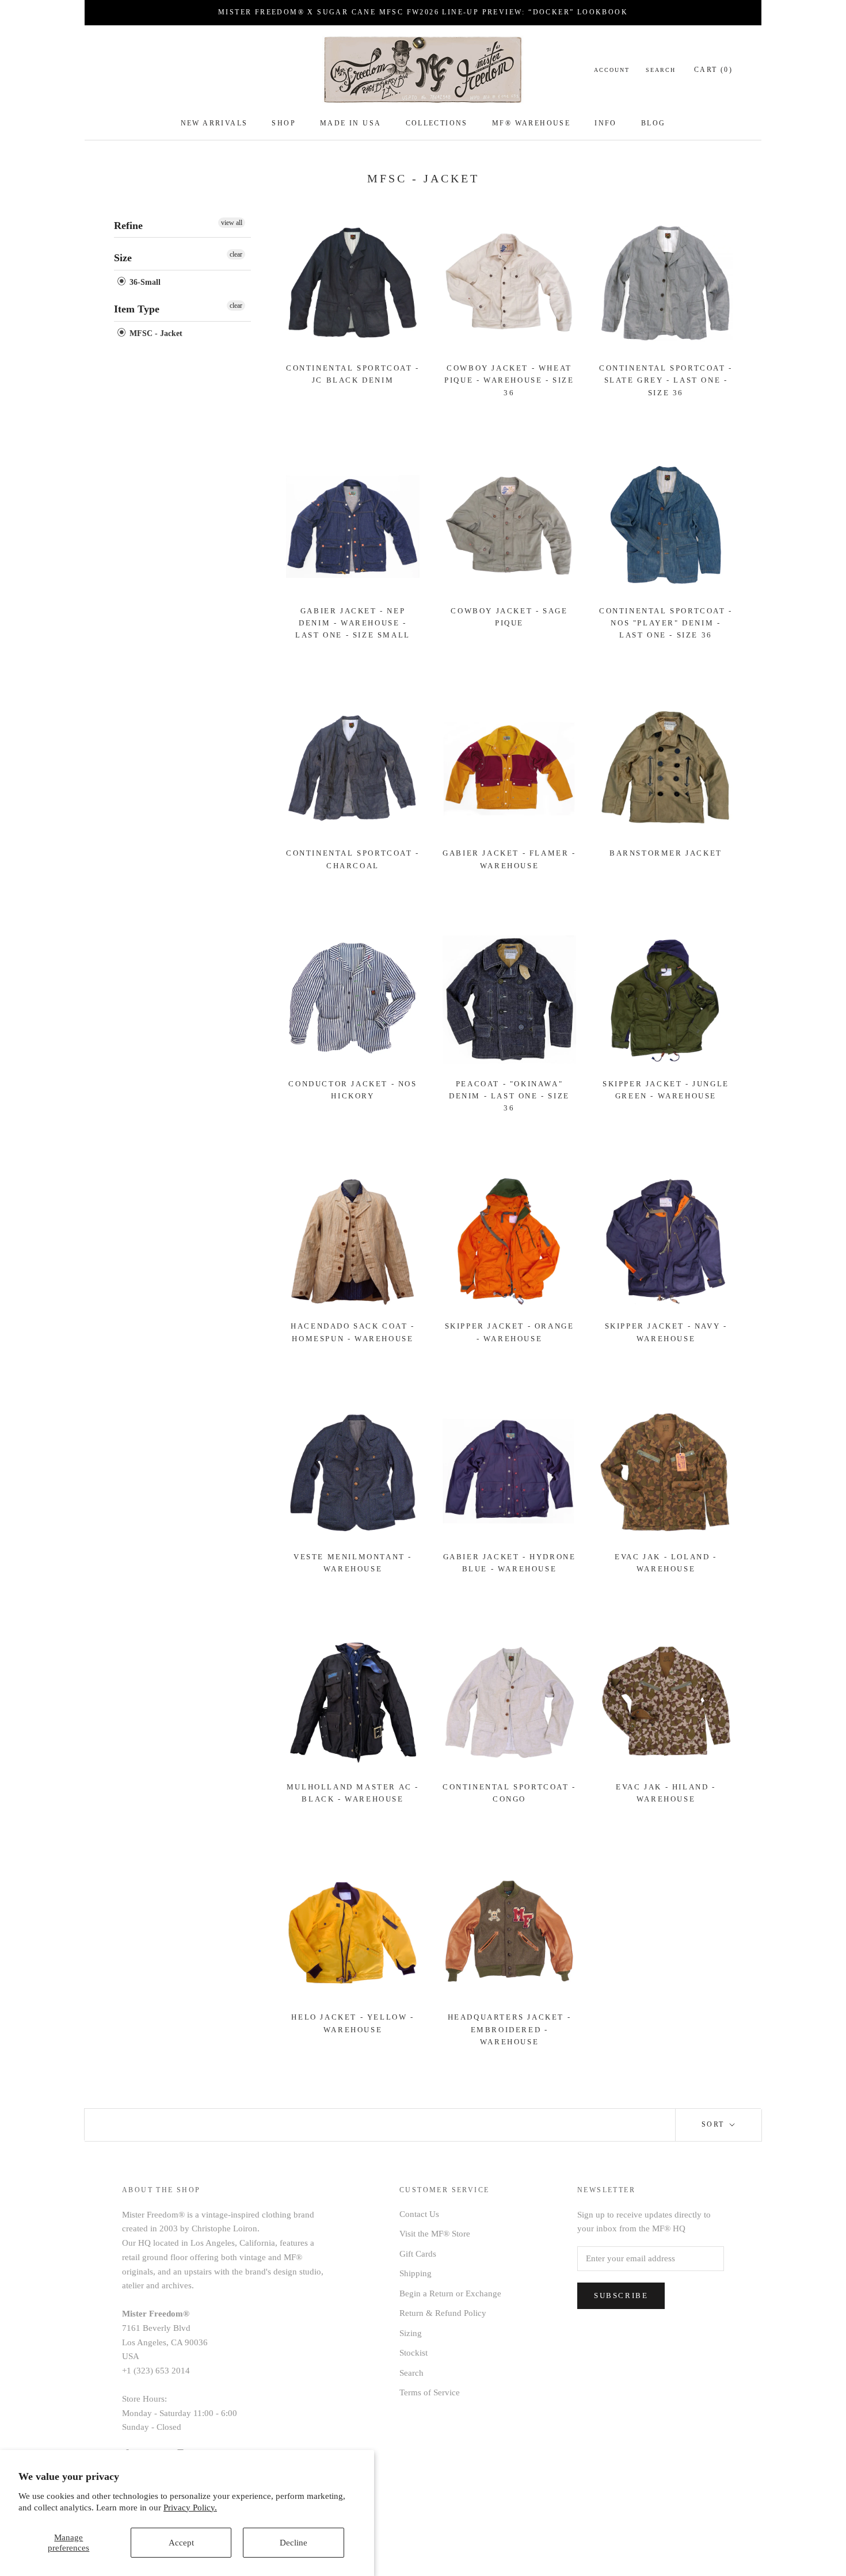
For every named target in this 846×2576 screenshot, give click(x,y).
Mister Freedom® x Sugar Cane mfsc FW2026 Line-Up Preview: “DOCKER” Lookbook (423, 12)
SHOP (284, 123)
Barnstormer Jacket (666, 853)
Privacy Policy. (190, 2508)
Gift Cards (418, 2254)
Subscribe (621, 2295)
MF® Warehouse (531, 123)
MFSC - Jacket (155, 333)
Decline (294, 2543)
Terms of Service (430, 2392)
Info (606, 123)
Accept (181, 2543)
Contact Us (419, 2214)
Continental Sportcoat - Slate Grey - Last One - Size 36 (666, 380)
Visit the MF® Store (435, 2234)
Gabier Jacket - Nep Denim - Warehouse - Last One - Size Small (353, 623)
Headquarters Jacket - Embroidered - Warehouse (510, 2029)
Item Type (137, 309)
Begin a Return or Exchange (450, 2293)
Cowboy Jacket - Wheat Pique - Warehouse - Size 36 (509, 380)
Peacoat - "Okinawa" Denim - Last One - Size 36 (509, 1096)
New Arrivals (214, 123)
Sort (714, 2124)
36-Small (144, 282)
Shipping (416, 2273)
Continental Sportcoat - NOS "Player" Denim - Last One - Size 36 (666, 623)
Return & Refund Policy (443, 2313)
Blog (653, 123)
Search (661, 70)
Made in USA (350, 123)
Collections (437, 123)
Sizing (411, 2333)
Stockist (414, 2353)
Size (123, 258)
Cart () (713, 70)
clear (236, 254)
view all (232, 223)
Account (612, 70)
